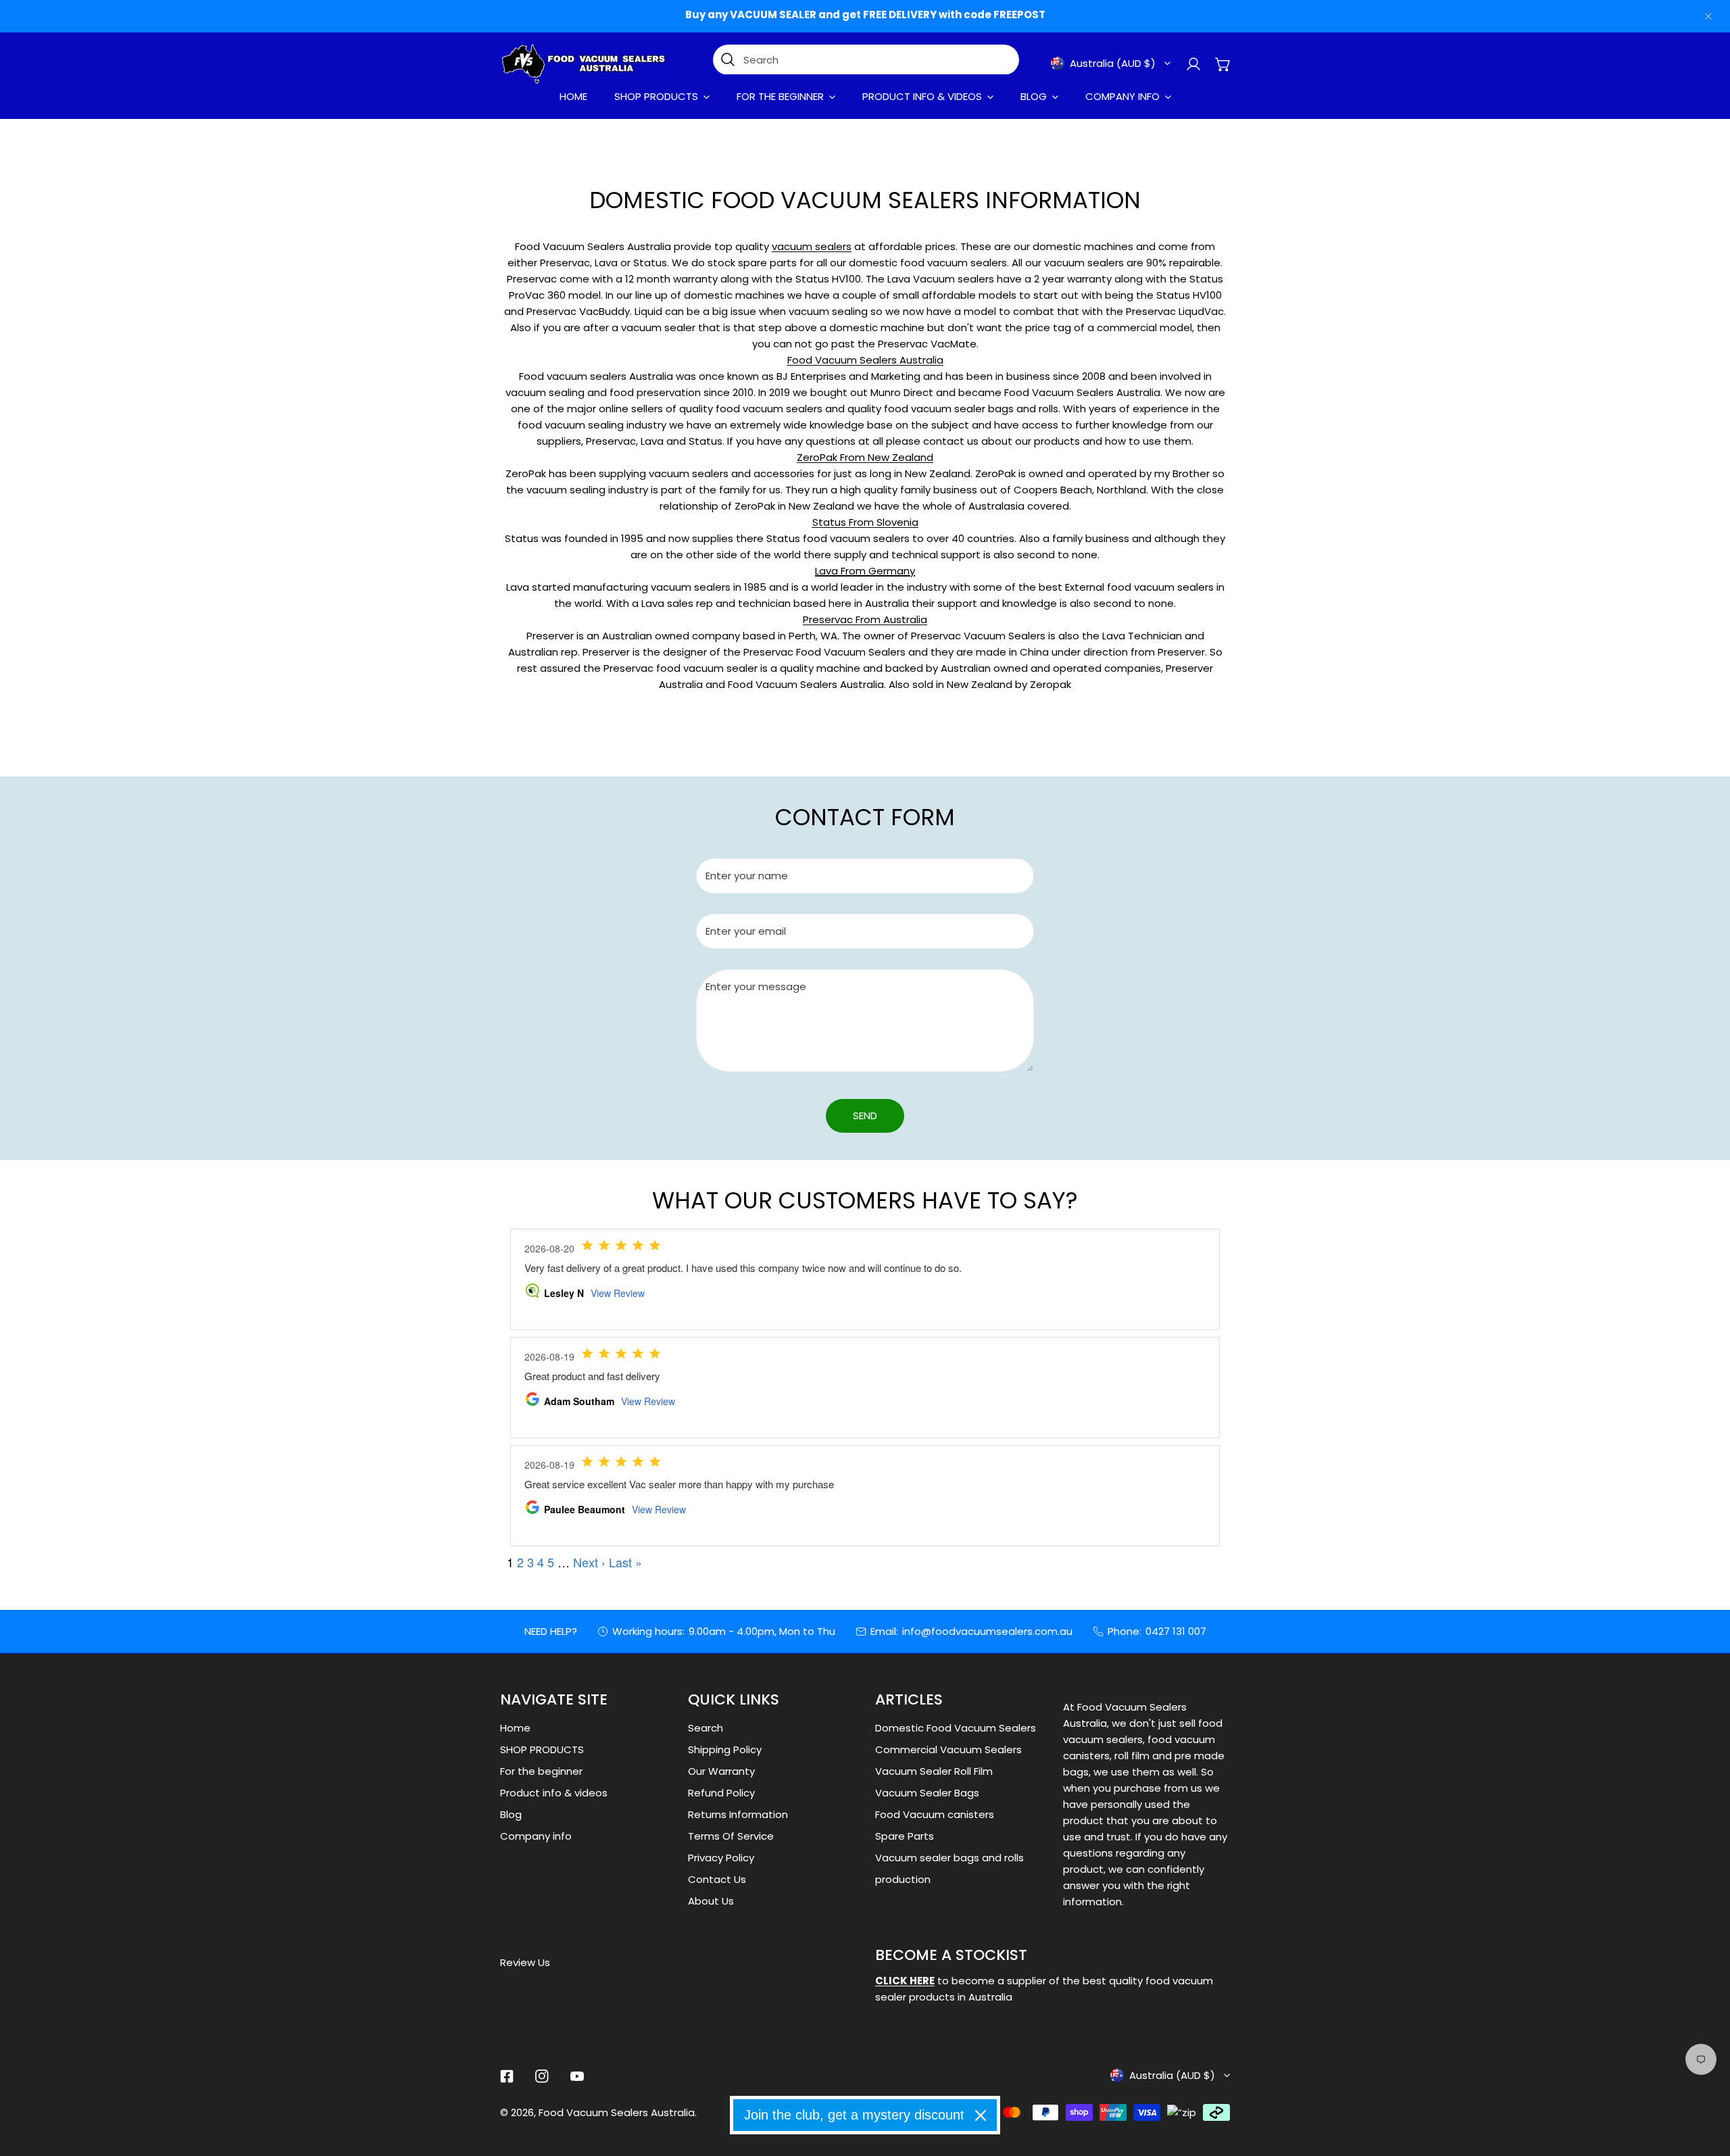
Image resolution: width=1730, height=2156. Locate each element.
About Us (711, 1901)
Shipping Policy (725, 1749)
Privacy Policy (721, 1858)
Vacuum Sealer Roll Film (934, 1771)
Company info (536, 1836)
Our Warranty (721, 1771)
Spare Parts (905, 1836)
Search (706, 1728)
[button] (993, 64)
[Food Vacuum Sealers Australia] (585, 64)
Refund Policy (721, 1793)
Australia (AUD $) (1113, 63)
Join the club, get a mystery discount (854, 2115)
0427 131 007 (1176, 1631)
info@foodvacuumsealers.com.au (987, 1631)
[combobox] (866, 60)
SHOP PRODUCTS (542, 1749)
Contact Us (717, 1879)
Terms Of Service (731, 1836)
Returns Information (738, 1814)
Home (515, 1728)
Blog (511, 1814)
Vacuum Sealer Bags (927, 1793)
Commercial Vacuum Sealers (948, 1749)
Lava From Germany (865, 571)
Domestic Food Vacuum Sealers (956, 1728)
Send (865, 1116)
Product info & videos (554, 1793)
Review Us (525, 1962)
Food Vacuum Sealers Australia (617, 2112)
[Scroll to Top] (1706, 2084)
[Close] (981, 2115)
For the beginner (541, 1771)
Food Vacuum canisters (935, 1814)
